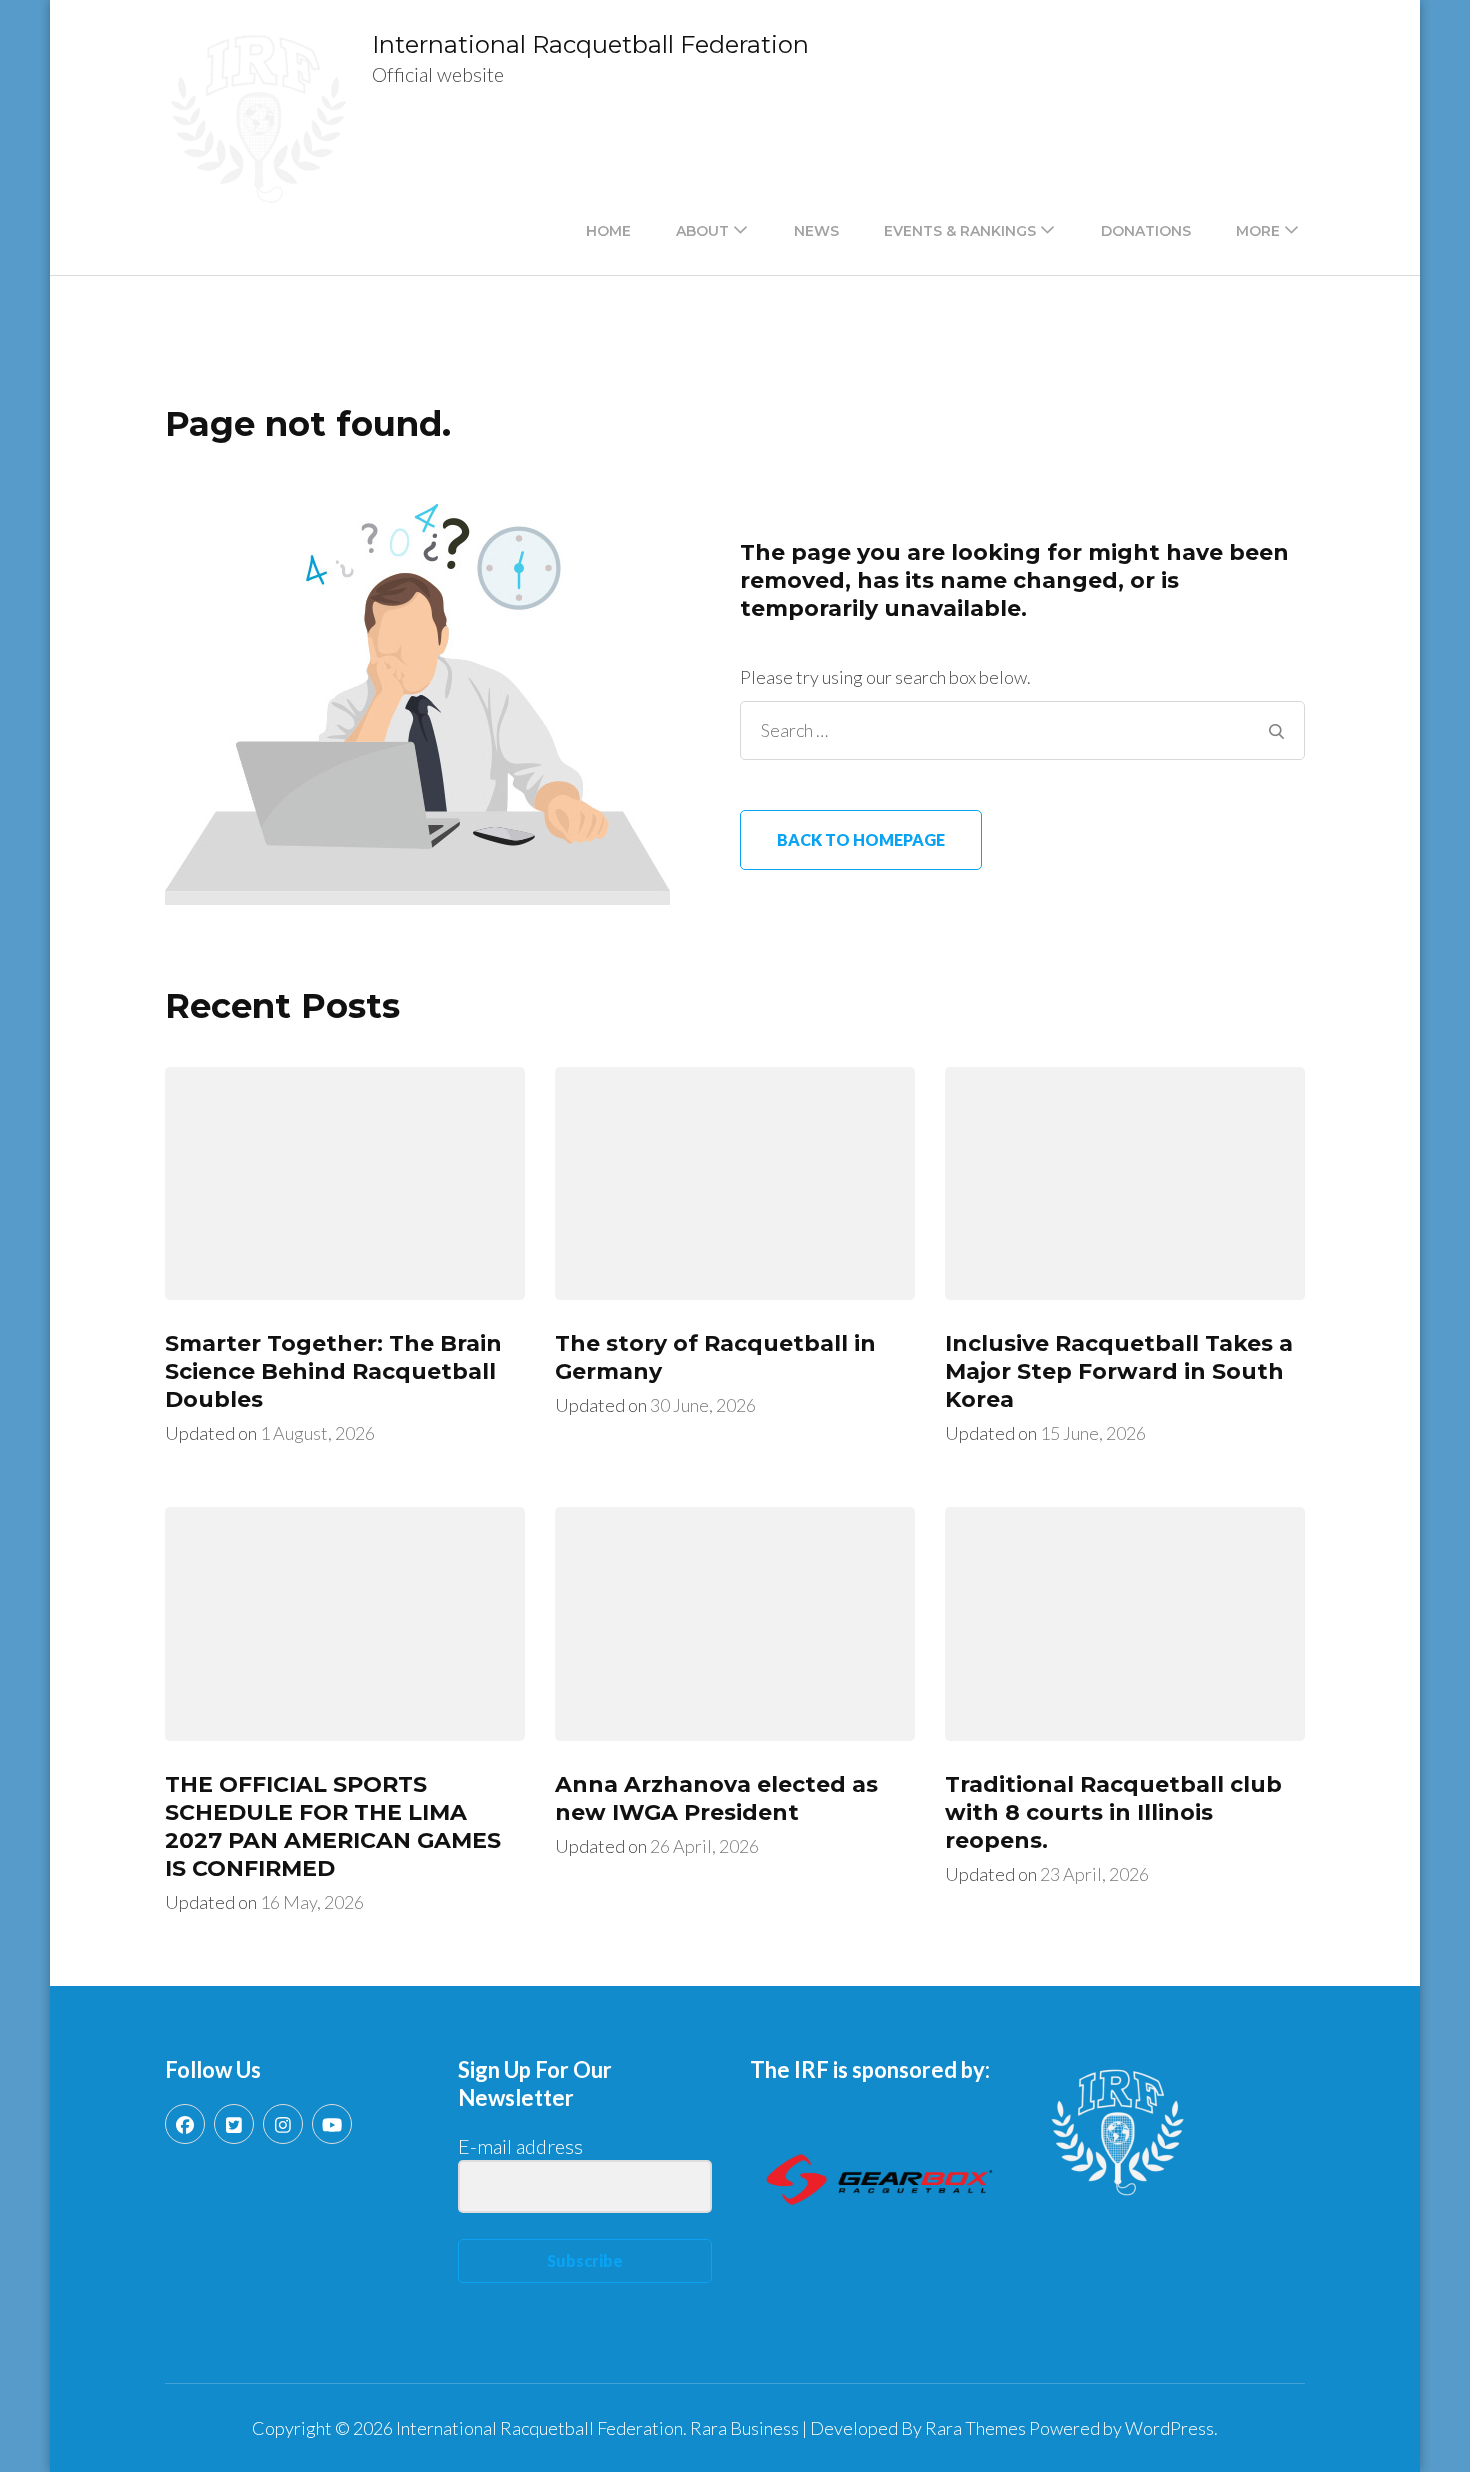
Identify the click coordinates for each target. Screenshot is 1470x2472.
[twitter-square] (234, 2124)
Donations (1146, 231)
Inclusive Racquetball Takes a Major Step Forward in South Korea (1119, 1371)
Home (608, 231)
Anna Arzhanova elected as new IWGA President (716, 1798)
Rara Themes (975, 2428)
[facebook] (185, 2124)
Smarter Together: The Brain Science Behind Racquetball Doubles (333, 1371)
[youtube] (332, 2124)
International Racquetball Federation (590, 44)
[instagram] (283, 2124)
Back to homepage (861, 839)
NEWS (816, 231)
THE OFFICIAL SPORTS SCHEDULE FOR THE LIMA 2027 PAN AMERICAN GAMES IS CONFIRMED (333, 1826)
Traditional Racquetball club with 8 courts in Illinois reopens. (1113, 1812)
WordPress (1169, 2428)
